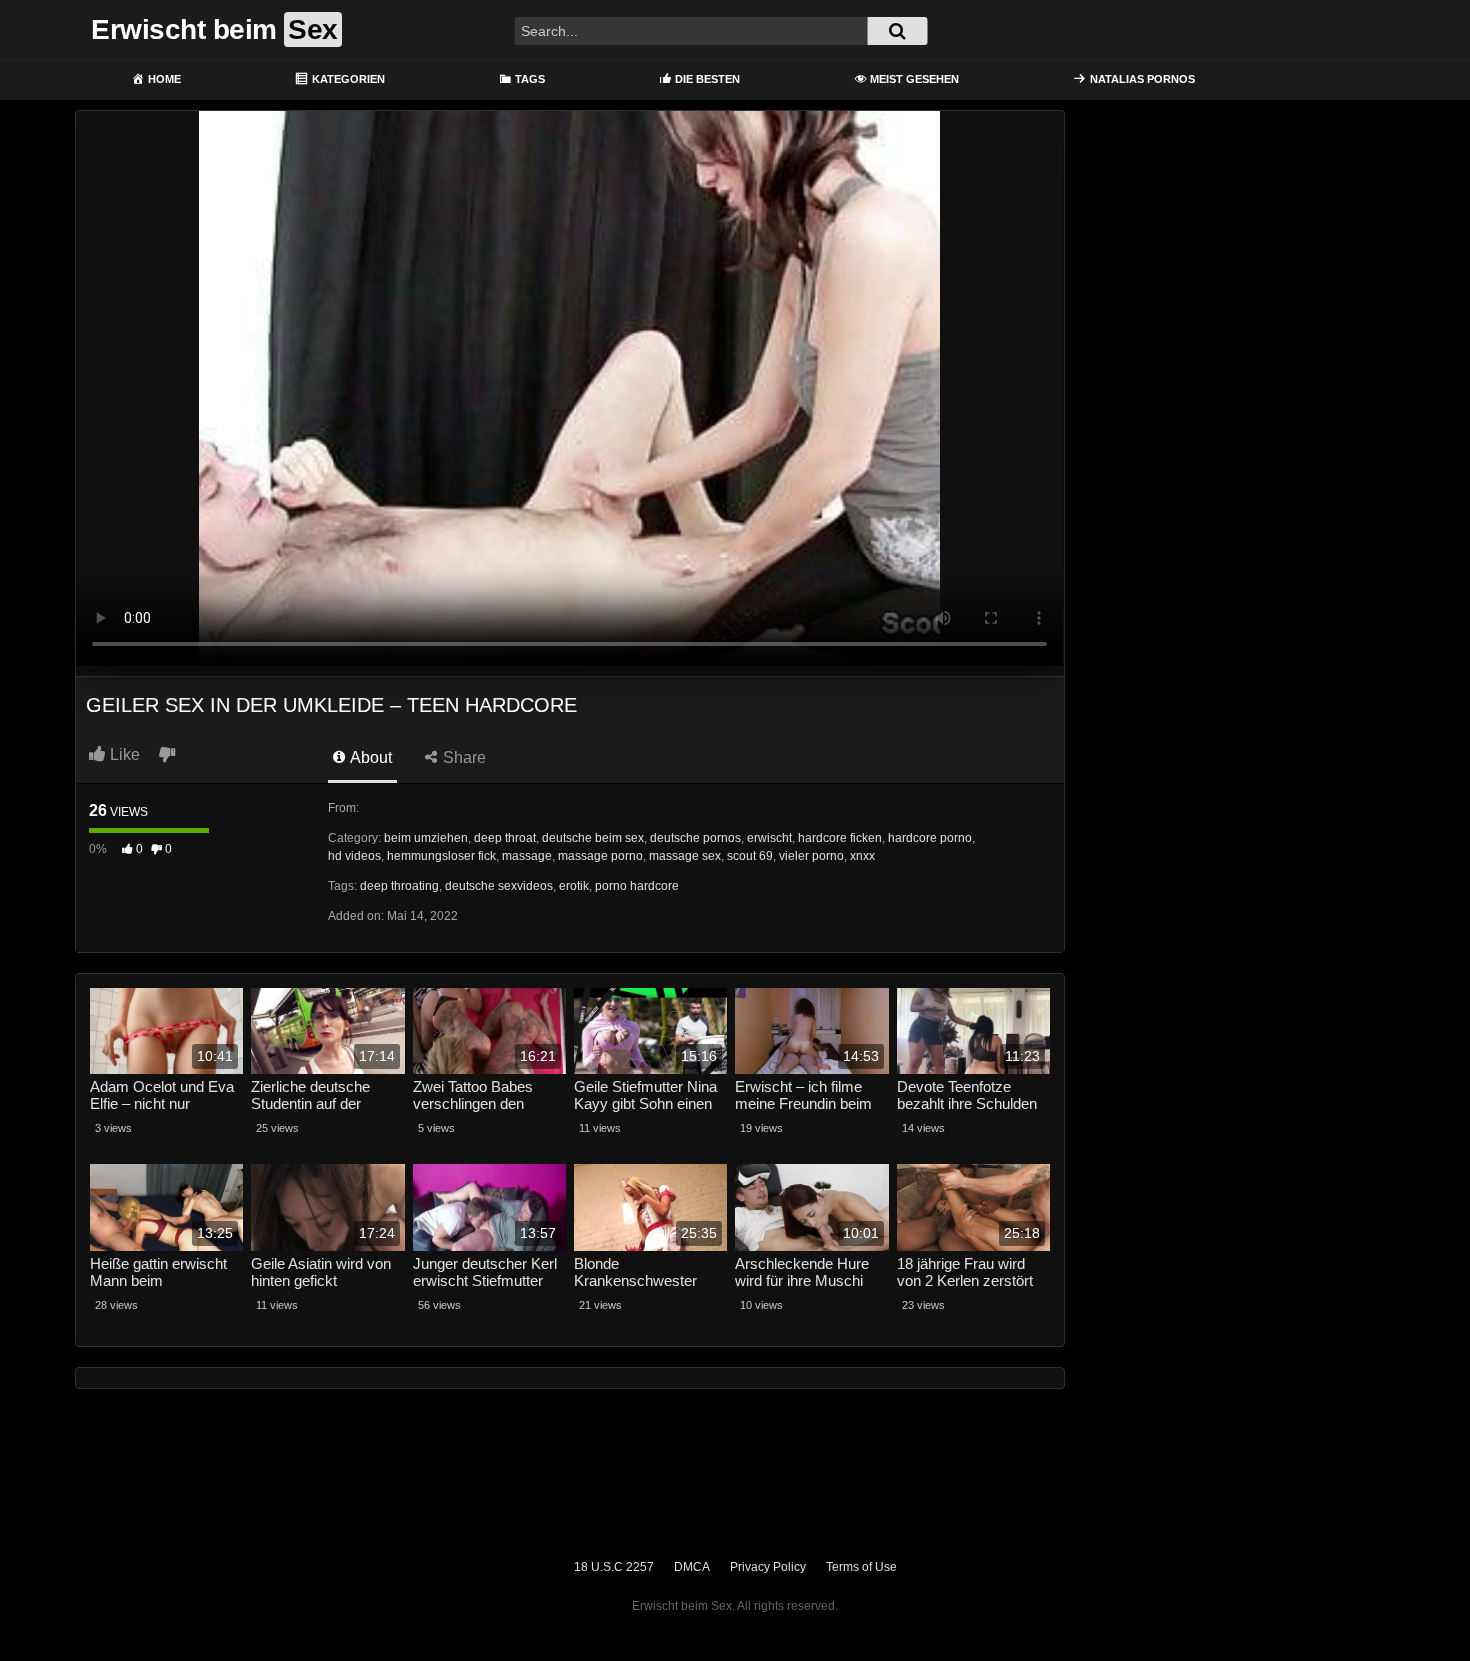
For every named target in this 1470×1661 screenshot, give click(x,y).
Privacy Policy (768, 1567)
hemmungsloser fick (441, 856)
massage (527, 856)
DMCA (692, 1567)
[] (897, 31)
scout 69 (750, 856)
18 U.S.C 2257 (614, 1567)
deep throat (505, 838)
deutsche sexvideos (499, 886)
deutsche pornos (695, 838)
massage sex (685, 856)
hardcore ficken (840, 838)
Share (462, 757)
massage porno (600, 856)
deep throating (399, 886)
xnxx (862, 856)
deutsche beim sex (593, 838)
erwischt (769, 838)
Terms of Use (861, 1567)
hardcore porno (930, 838)
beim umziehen (426, 838)
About (369, 757)
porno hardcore (637, 886)
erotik (574, 886)
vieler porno (811, 856)
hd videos (354, 856)
